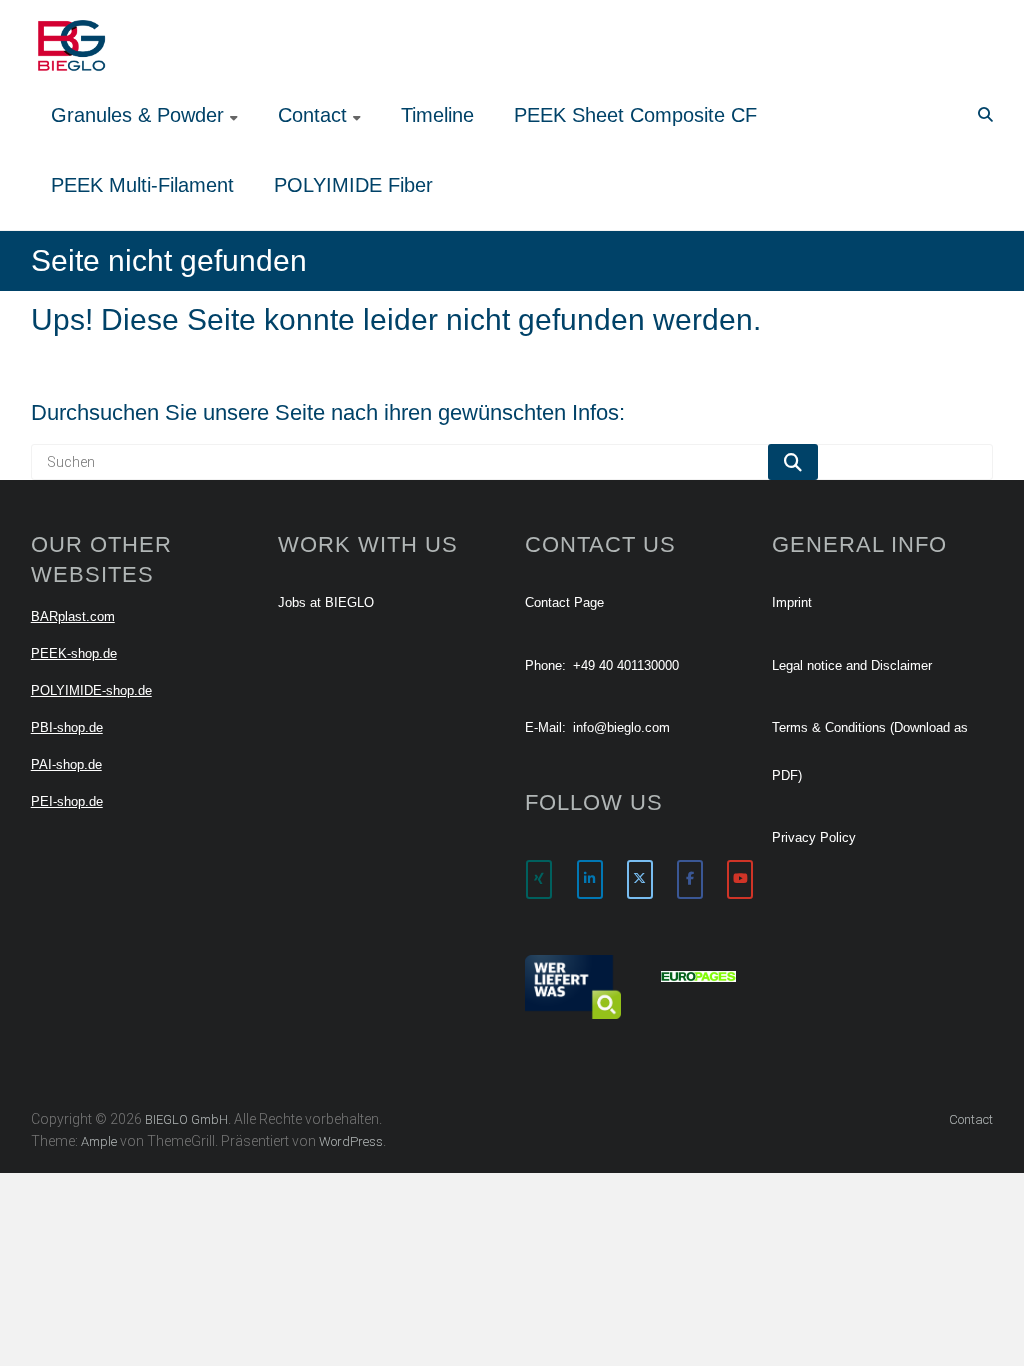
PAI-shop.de (66, 764)
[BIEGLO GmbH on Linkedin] (590, 879)
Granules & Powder (137, 115)
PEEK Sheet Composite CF (635, 115)
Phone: (545, 665)
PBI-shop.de (67, 727)
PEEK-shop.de (74, 653)
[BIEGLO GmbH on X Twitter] (640, 879)
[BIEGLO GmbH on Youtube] (740, 879)
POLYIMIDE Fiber (353, 185)
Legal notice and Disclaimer (852, 665)
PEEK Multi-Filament (142, 185)
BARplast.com (73, 616)
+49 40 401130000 (626, 665)
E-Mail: (545, 727)
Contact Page (564, 602)
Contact (312, 115)
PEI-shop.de (67, 801)
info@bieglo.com (621, 727)
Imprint (792, 602)
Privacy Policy (814, 837)
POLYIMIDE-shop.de (91, 690)
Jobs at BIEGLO (326, 602)
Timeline (437, 115)
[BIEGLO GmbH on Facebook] (690, 879)
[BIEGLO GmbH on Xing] (539, 879)
